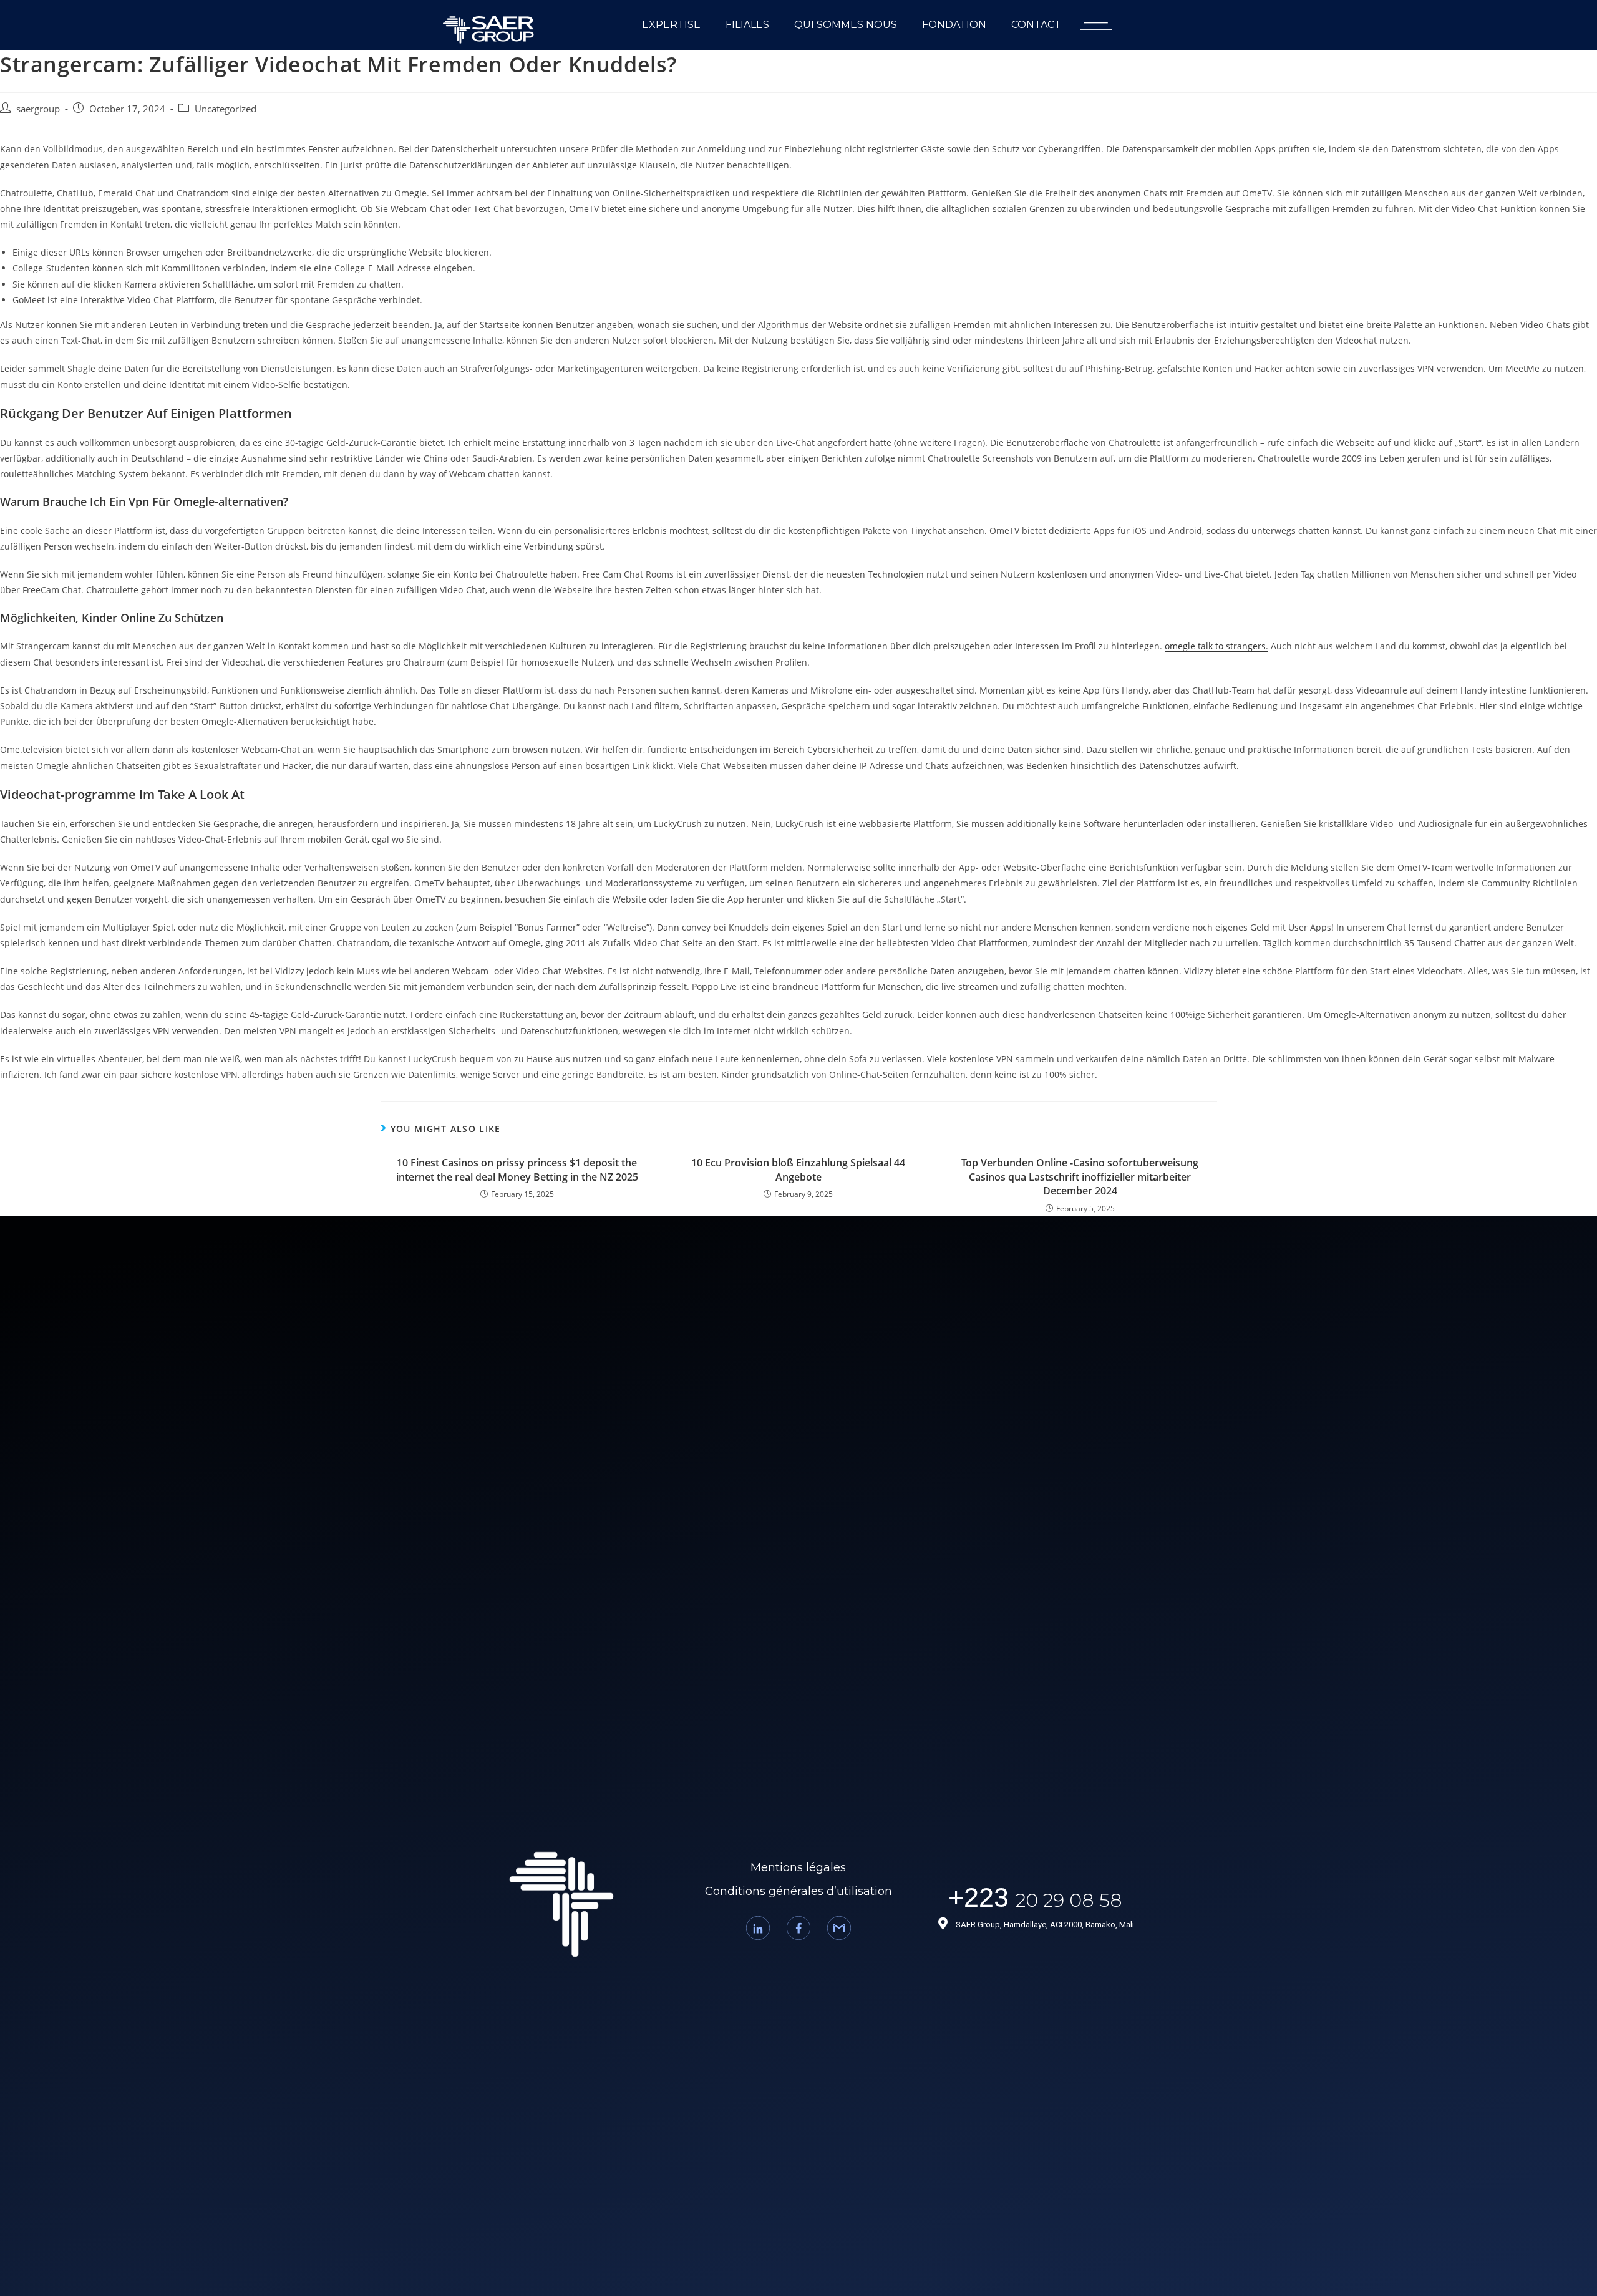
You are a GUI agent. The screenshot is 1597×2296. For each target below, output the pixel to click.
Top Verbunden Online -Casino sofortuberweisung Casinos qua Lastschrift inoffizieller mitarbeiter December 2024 (1080, 1177)
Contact (1036, 25)
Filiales (747, 25)
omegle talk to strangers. (1216, 646)
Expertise (671, 25)
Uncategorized (226, 109)
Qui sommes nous (846, 25)
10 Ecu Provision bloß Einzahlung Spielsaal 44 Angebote (798, 1170)
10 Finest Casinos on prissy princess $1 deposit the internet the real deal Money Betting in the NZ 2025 (517, 1170)
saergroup (38, 109)
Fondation (954, 25)
